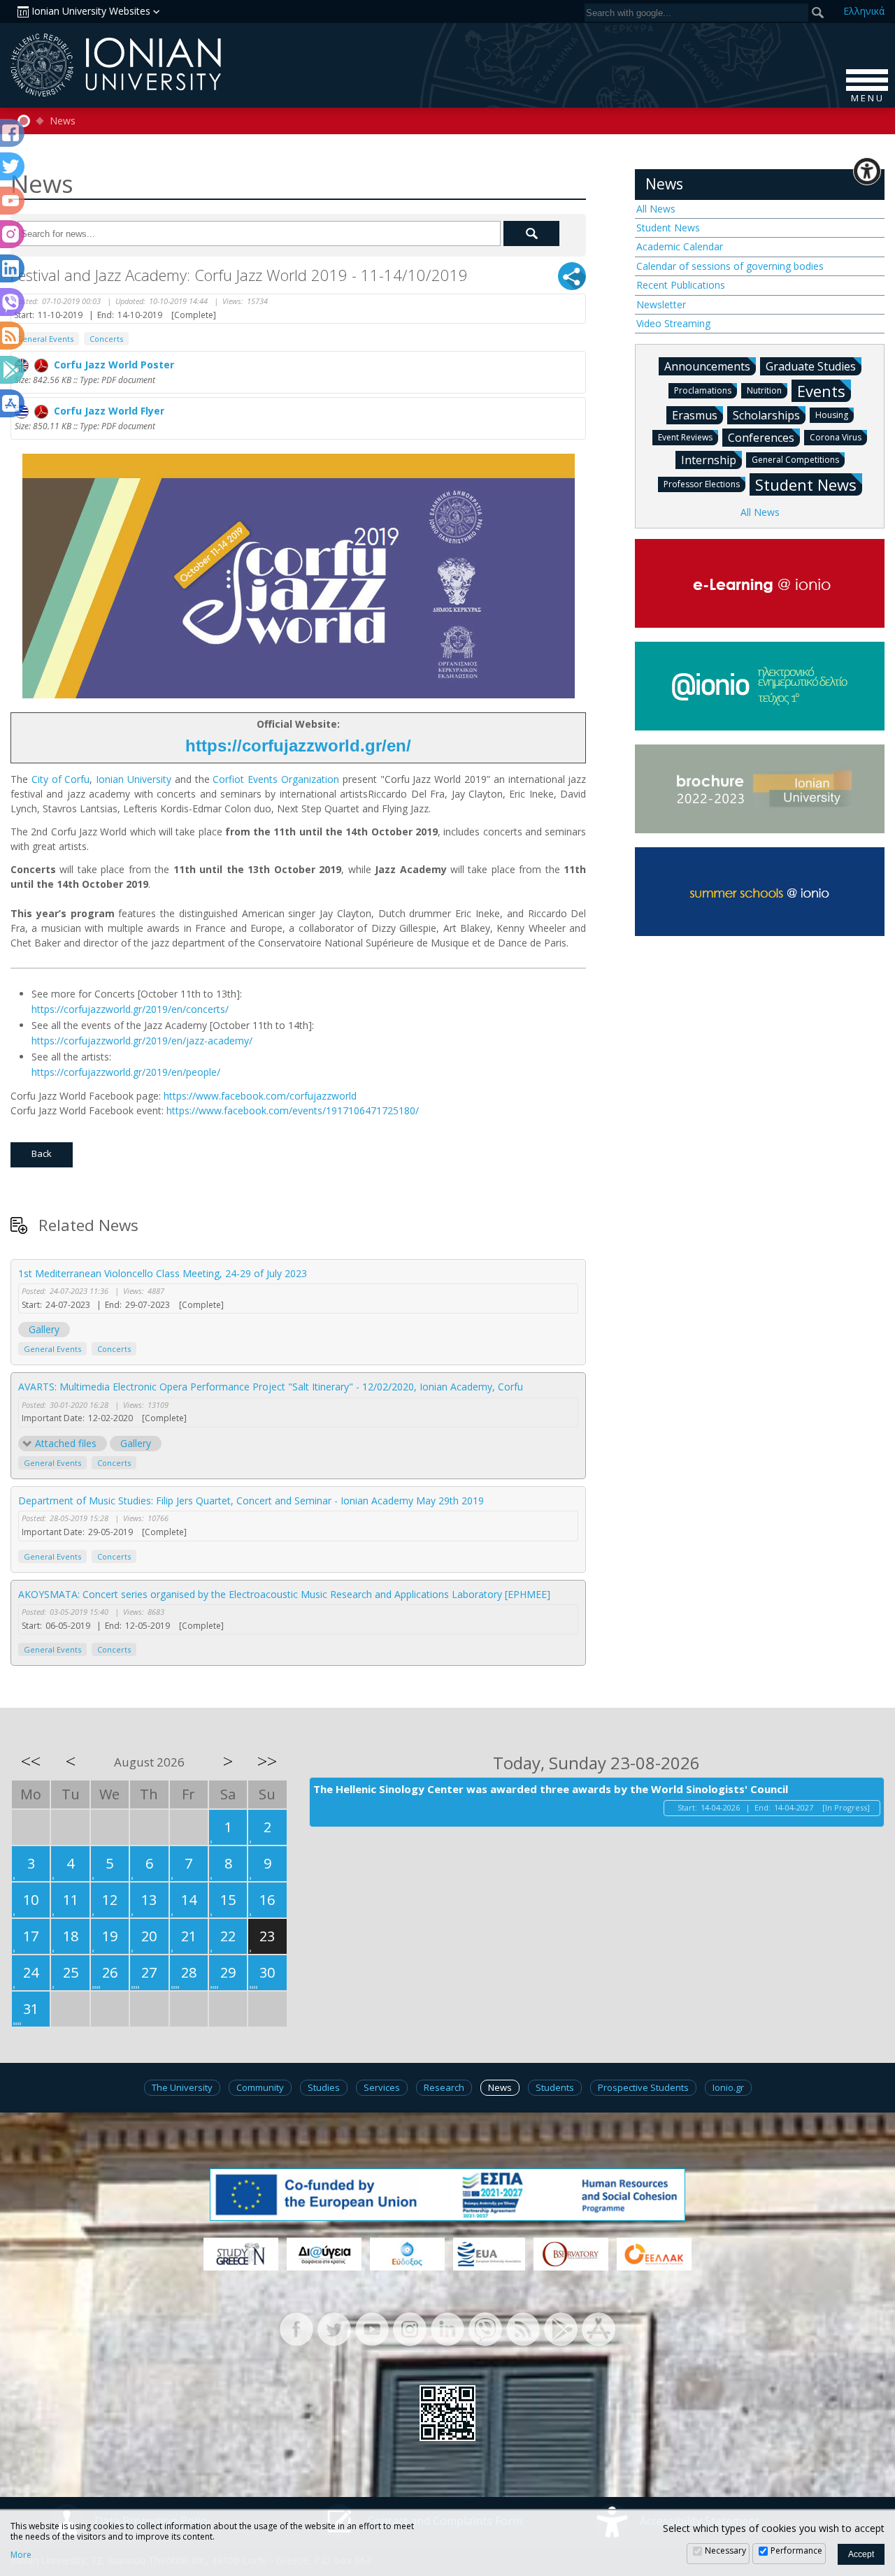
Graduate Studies (811, 366)
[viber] (485, 2328)
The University (182, 2087)
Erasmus (695, 415)
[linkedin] (447, 2328)
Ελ (864, 11)
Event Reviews (685, 437)
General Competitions (795, 460)
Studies (324, 2087)
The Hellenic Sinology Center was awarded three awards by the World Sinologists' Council (551, 1789)
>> (267, 1761)
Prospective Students (643, 2087)
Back (42, 1153)
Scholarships (766, 415)
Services (382, 2087)
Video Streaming (673, 323)
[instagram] (410, 2328)
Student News (668, 228)
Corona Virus (836, 437)
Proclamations (703, 390)
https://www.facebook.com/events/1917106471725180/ (293, 1110)
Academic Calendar (680, 246)
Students (555, 2087)
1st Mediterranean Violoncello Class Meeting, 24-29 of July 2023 (163, 1273)
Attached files (66, 1443)
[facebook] (296, 2328)
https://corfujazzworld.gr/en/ (298, 746)
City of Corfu (61, 779)
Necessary (725, 2550)
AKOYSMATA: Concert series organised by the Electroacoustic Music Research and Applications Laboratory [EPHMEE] (284, 1594)
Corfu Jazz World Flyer (106, 411)
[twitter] (334, 2328)
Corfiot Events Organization (276, 779)
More (21, 2555)
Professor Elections (702, 484)
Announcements (707, 366)
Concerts (106, 339)
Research (444, 2087)
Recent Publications (681, 285)
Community (260, 2087)
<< (31, 1761)
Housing (832, 415)
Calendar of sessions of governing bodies (730, 266)
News (63, 121)
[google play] (561, 2328)
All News (656, 209)
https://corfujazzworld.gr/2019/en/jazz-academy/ (142, 1041)
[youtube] (372, 2328)
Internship (709, 460)
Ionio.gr (728, 2087)
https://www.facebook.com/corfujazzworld (260, 1096)
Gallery (44, 1329)
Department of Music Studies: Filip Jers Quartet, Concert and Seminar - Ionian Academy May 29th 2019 (251, 1501)
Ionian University (134, 779)
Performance (796, 2550)
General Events (45, 339)
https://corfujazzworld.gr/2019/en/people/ (126, 1072)
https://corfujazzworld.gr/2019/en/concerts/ (130, 1009)
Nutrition (764, 390)
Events (821, 391)
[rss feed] (523, 2328)
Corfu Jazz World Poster (111, 365)
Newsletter (661, 304)
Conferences (761, 438)
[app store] (599, 2328)
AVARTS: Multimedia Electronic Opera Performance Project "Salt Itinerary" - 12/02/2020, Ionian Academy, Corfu (271, 1387)
